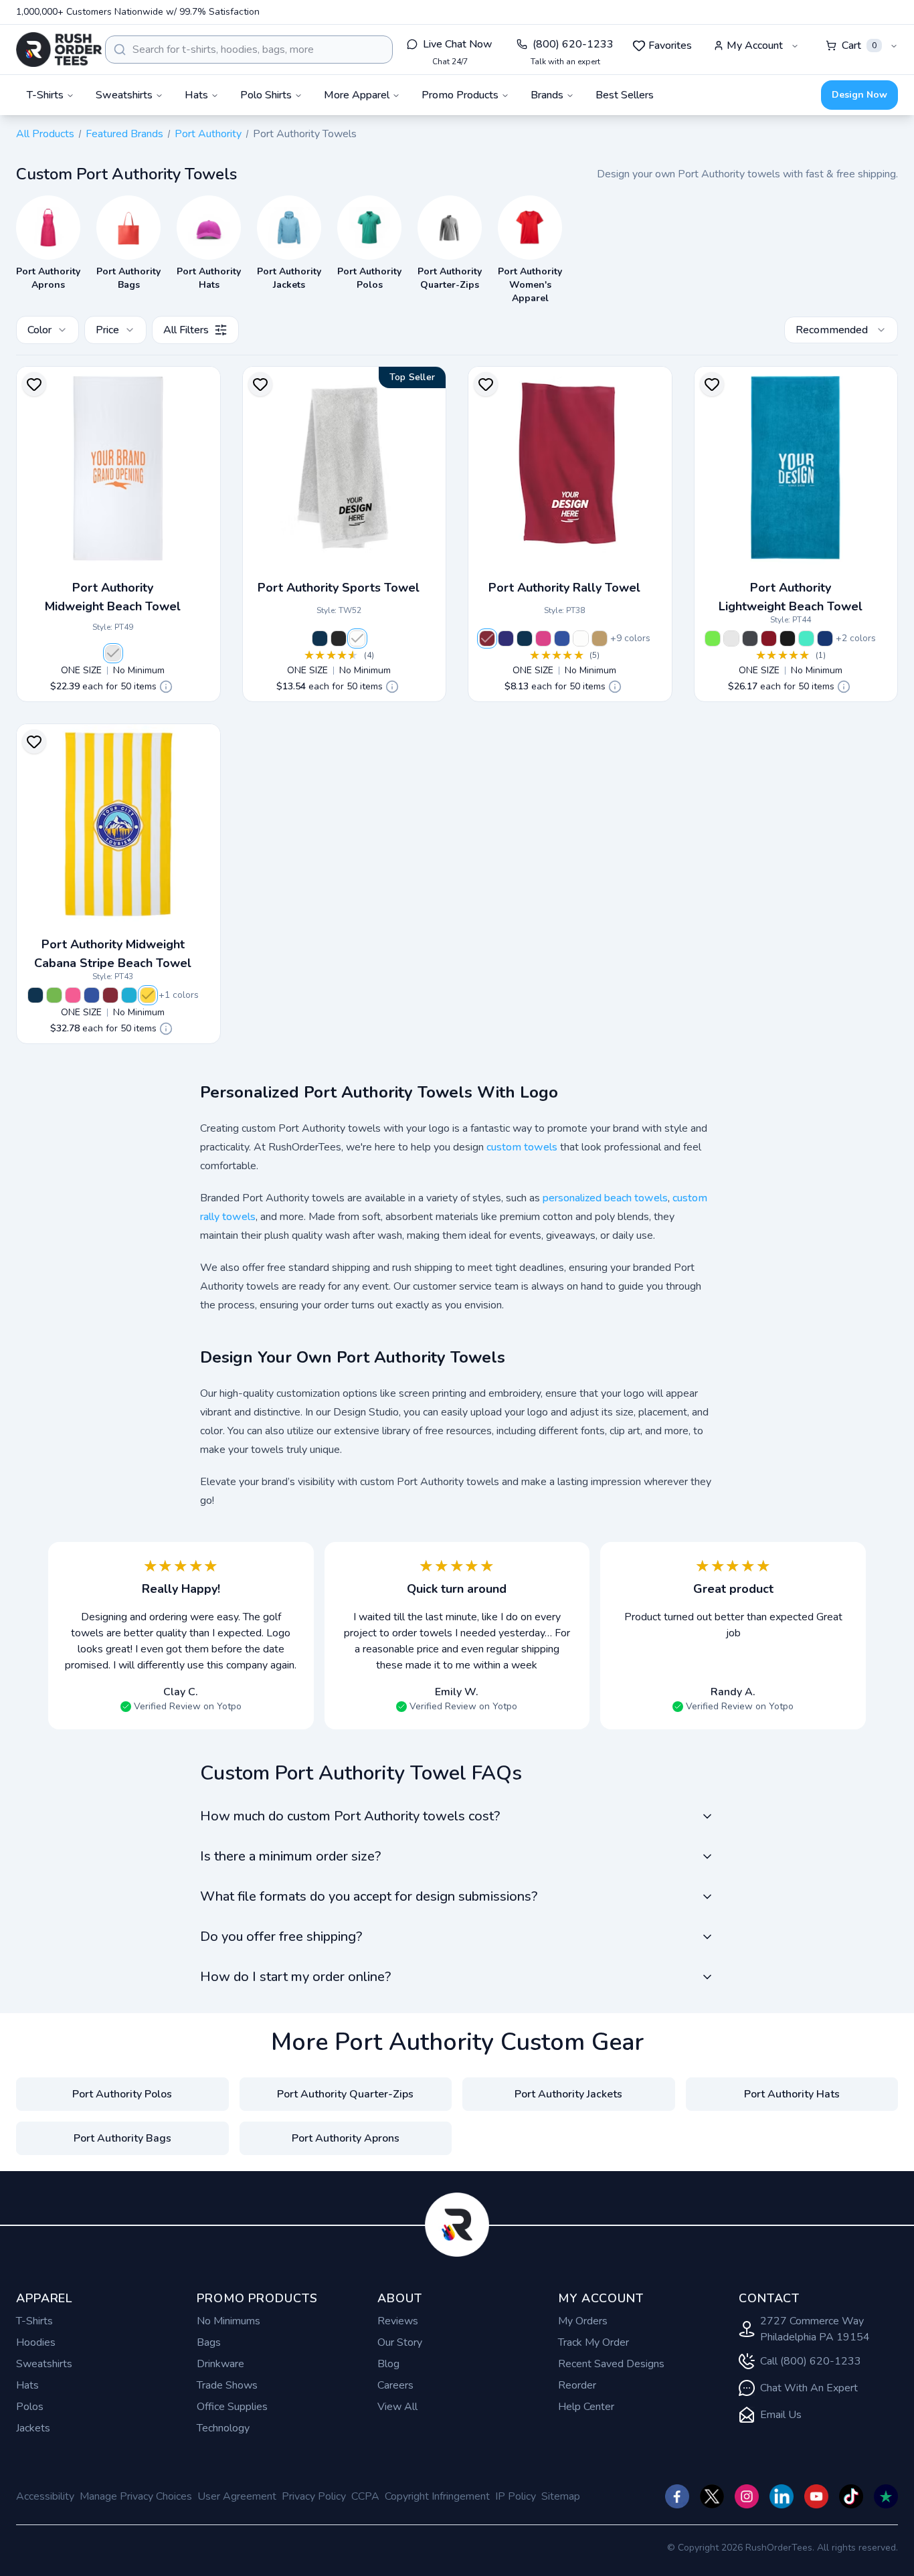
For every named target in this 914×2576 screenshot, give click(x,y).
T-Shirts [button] (45, 95)
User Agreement (237, 2496)
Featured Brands (124, 134)
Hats (27, 2385)
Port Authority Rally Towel (564, 588)
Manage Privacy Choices (136, 2496)
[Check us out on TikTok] (851, 2496)
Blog (388, 2364)
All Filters (186, 330)
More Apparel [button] (357, 95)
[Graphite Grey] (750, 638)
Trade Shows (227, 2385)
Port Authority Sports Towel (339, 588)
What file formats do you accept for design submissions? (369, 1896)
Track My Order (593, 2342)
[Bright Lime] (713, 638)
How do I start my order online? (295, 1977)
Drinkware (220, 2364)
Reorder (577, 2385)
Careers (395, 2385)
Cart (859, 46)
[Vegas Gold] (600, 638)
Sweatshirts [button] (124, 95)
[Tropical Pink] (73, 995)
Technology (223, 2428)
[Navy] (320, 638)
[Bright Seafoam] (806, 638)
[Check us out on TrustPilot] (886, 2496)
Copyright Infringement (437, 2496)
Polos (30, 2407)
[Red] (487, 638)
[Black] (339, 638)
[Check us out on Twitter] (712, 2496)
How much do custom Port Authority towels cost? (350, 1816)
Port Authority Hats (792, 2094)
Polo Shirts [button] (266, 95)
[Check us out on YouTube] (816, 2496)
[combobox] (249, 50)
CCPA (365, 2496)
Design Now (859, 95)
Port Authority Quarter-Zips (345, 2094)
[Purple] (506, 638)
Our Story (400, 2342)
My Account (755, 46)
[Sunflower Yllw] (148, 995)
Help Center (586, 2407)
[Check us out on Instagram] (747, 2496)
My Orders (583, 2321)
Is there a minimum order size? (290, 1856)
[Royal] (562, 638)
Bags (209, 2342)
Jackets (33, 2428)
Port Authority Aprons (346, 2138)
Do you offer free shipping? (281, 1937)
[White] (113, 653)
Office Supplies (232, 2407)
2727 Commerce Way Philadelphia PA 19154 (815, 2329)
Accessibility (45, 2496)
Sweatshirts (44, 2364)
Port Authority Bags (122, 2138)
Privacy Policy (314, 2496)
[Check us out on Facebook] (677, 2496)
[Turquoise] (129, 995)
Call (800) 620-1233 (811, 2361)
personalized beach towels (605, 1198)
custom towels (522, 1147)
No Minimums (229, 2321)
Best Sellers (625, 95)
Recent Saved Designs (611, 2364)
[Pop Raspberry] (543, 638)
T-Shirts (34, 2321)
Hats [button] (196, 95)
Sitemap (561, 2496)
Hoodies (36, 2342)
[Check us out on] (782, 2496)
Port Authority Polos (122, 2094)
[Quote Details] (166, 687)
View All (397, 2407)
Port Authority (208, 134)
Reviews (398, 2321)
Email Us (781, 2415)
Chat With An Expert (809, 2388)
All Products (45, 134)
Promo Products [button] (460, 95)
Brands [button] (547, 95)
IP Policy (516, 2496)
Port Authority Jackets (568, 2094)
